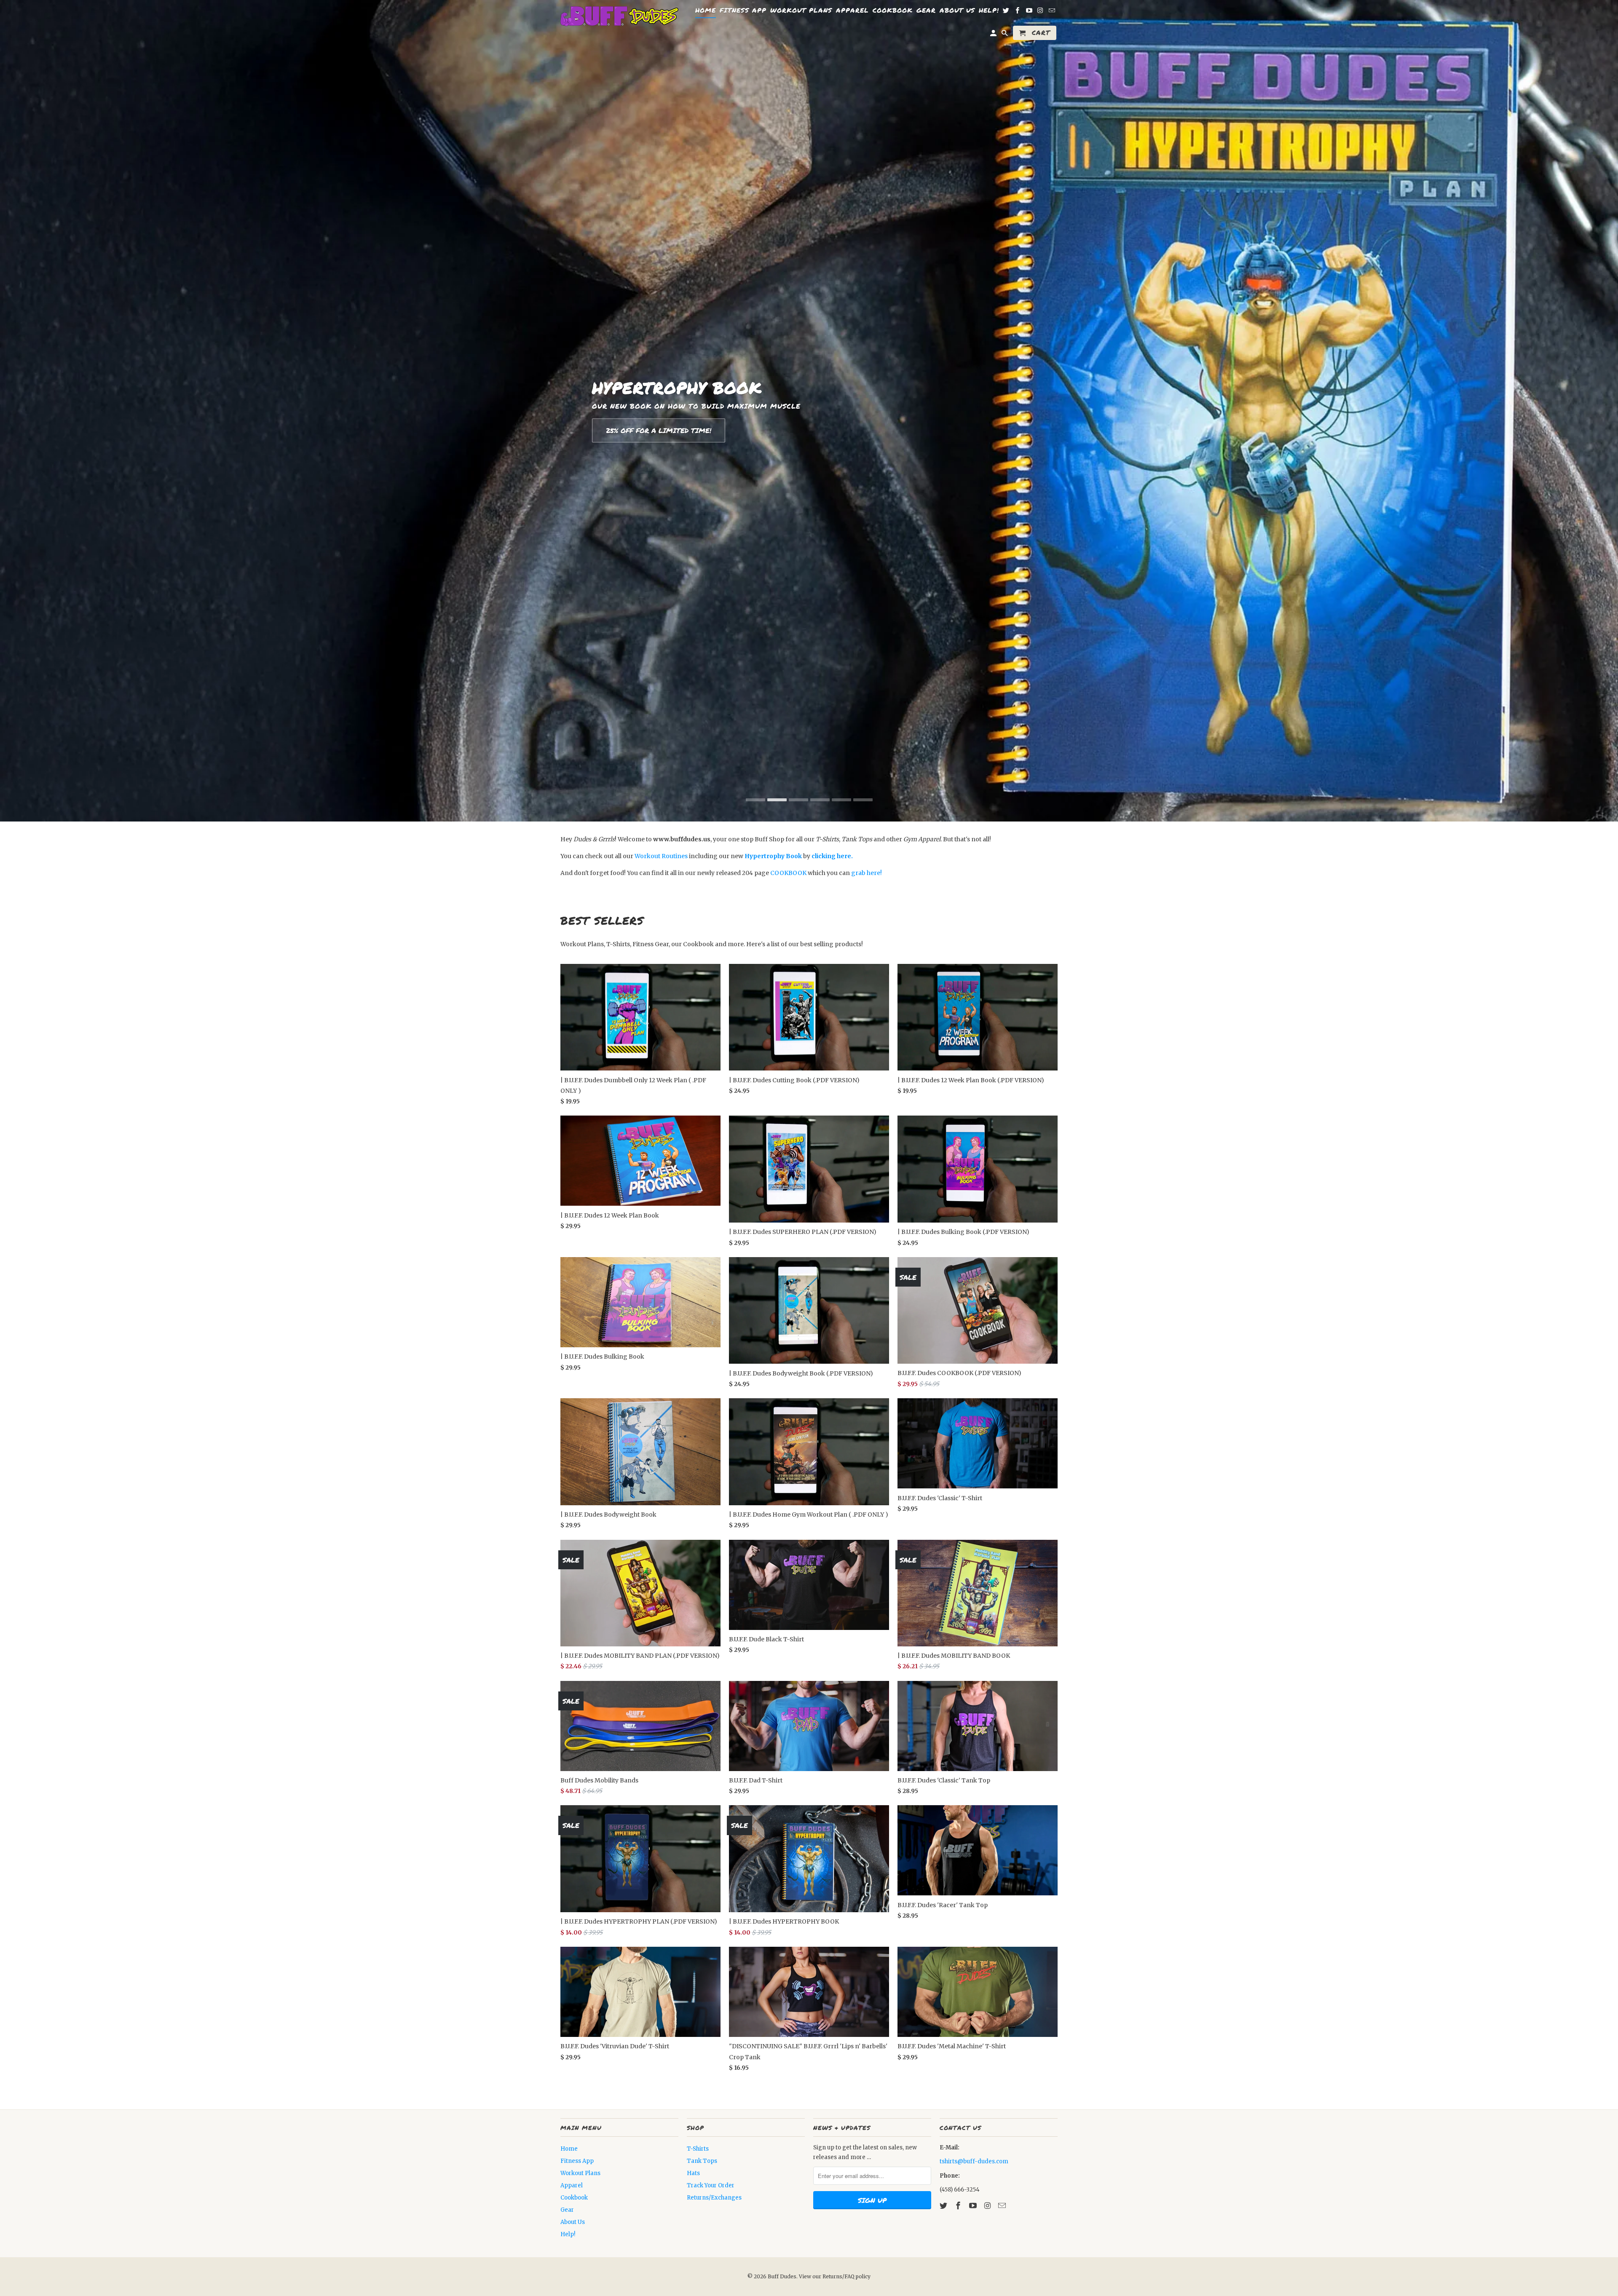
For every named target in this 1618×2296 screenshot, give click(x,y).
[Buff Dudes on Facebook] (959, 2206)
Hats (693, 2173)
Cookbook (574, 2198)
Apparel (572, 2185)
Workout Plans (580, 2173)
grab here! (867, 873)
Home (569, 2149)
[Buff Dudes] (619, 17)
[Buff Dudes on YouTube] (974, 2206)
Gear (567, 2210)
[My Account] (994, 35)
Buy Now (622, 431)
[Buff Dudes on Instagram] (988, 2206)
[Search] (1005, 35)
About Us (573, 2222)
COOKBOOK (788, 873)
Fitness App (577, 2161)
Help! (568, 2234)
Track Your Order (711, 2185)
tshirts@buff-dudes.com (974, 2161)
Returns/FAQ (839, 2276)
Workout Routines (661, 856)
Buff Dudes (782, 2276)
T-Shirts (698, 2149)
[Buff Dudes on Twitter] (944, 2206)
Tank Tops (702, 2161)
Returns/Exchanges (714, 2198)
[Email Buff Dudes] (1003, 2206)
